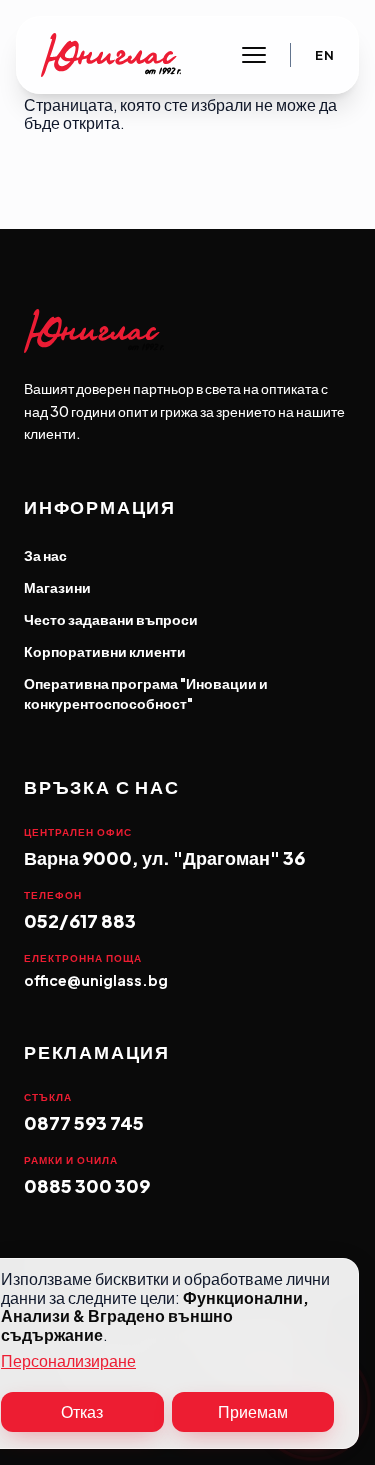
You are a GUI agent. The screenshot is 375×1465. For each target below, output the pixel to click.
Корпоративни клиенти (105, 651)
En (324, 55)
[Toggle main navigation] (254, 55)
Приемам (253, 1411)
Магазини (57, 587)
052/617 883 (80, 920)
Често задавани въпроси (111, 619)
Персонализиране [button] (68, 1361)
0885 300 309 (87, 1185)
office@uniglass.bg (96, 980)
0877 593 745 (84, 1122)
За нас (45, 555)
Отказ (82, 1411)
